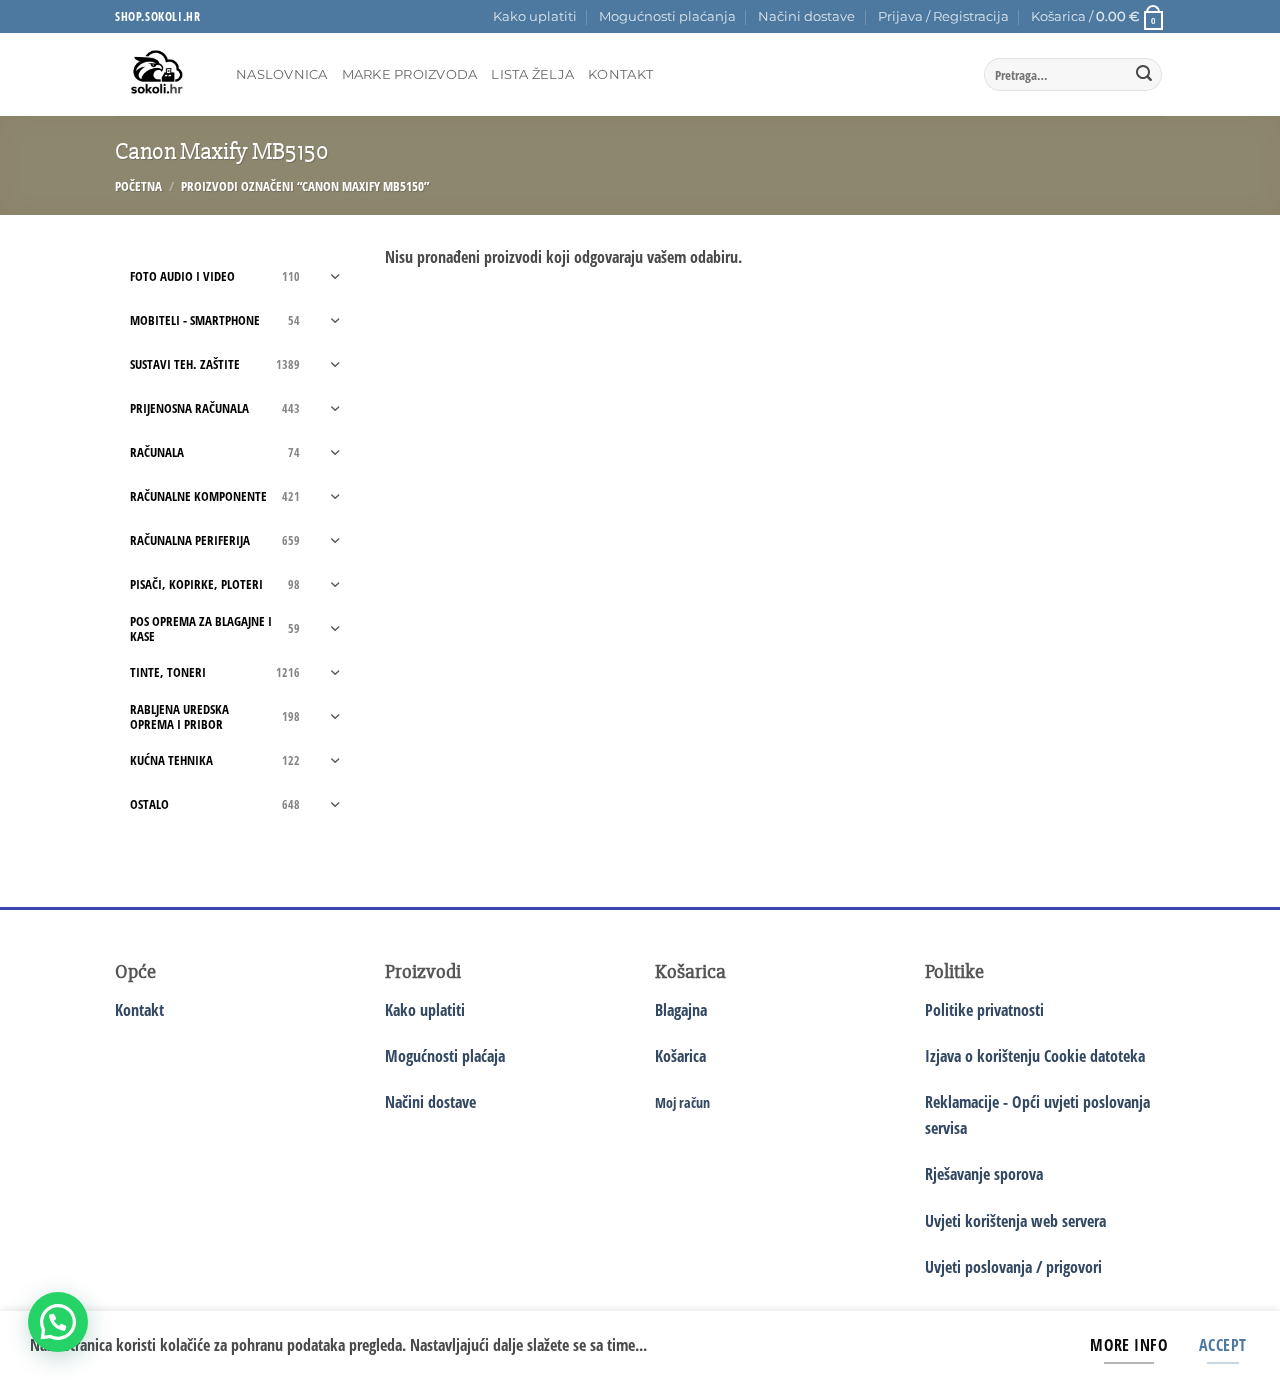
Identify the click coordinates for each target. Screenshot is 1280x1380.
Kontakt (620, 74)
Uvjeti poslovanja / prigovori (1013, 1267)
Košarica (680, 1056)
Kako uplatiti (535, 16)
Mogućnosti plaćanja (667, 16)
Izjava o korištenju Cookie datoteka (1035, 1056)
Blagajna (681, 1010)
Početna (138, 186)
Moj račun (682, 1102)
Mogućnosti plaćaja (445, 1056)
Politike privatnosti (984, 1010)
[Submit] (1144, 75)
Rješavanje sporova (984, 1174)
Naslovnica (282, 74)
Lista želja (532, 74)
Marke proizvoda (410, 74)
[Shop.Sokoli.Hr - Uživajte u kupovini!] (160, 74)
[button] (943, 17)
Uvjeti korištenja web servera (1015, 1221)
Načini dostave (806, 16)
